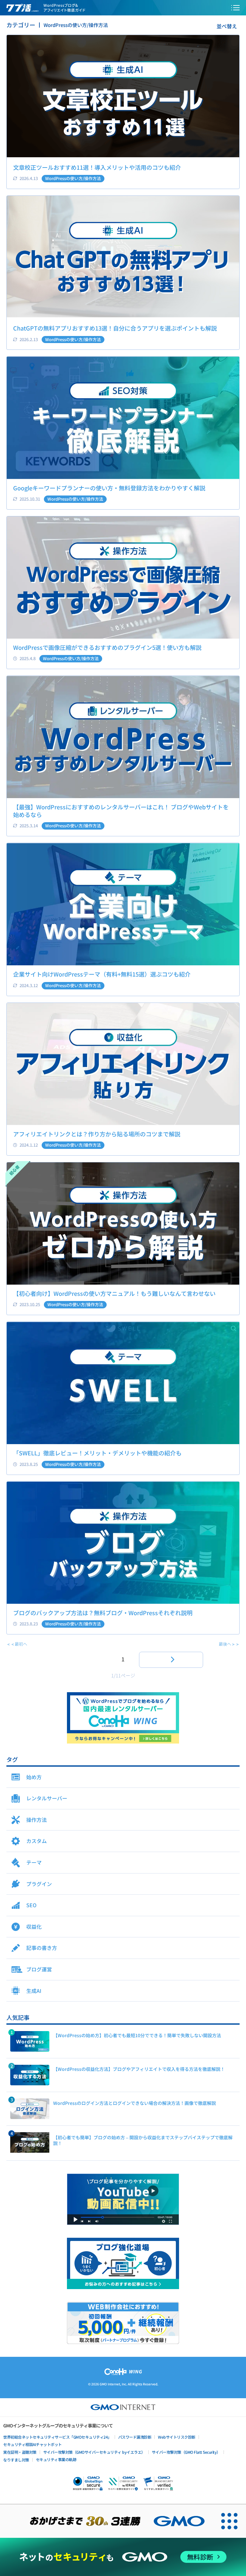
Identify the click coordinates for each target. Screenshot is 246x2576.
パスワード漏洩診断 (135, 2437)
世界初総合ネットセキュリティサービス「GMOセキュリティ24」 (57, 2437)
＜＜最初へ (17, 1644)
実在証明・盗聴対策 (20, 2452)
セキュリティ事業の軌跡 (56, 2459)
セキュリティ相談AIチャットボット (33, 2444)
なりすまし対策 (16, 2460)
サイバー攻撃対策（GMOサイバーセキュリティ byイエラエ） (94, 2452)
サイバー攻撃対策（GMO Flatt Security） (186, 2452)
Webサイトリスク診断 (177, 2437)
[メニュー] (235, 8)
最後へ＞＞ (229, 1644)
